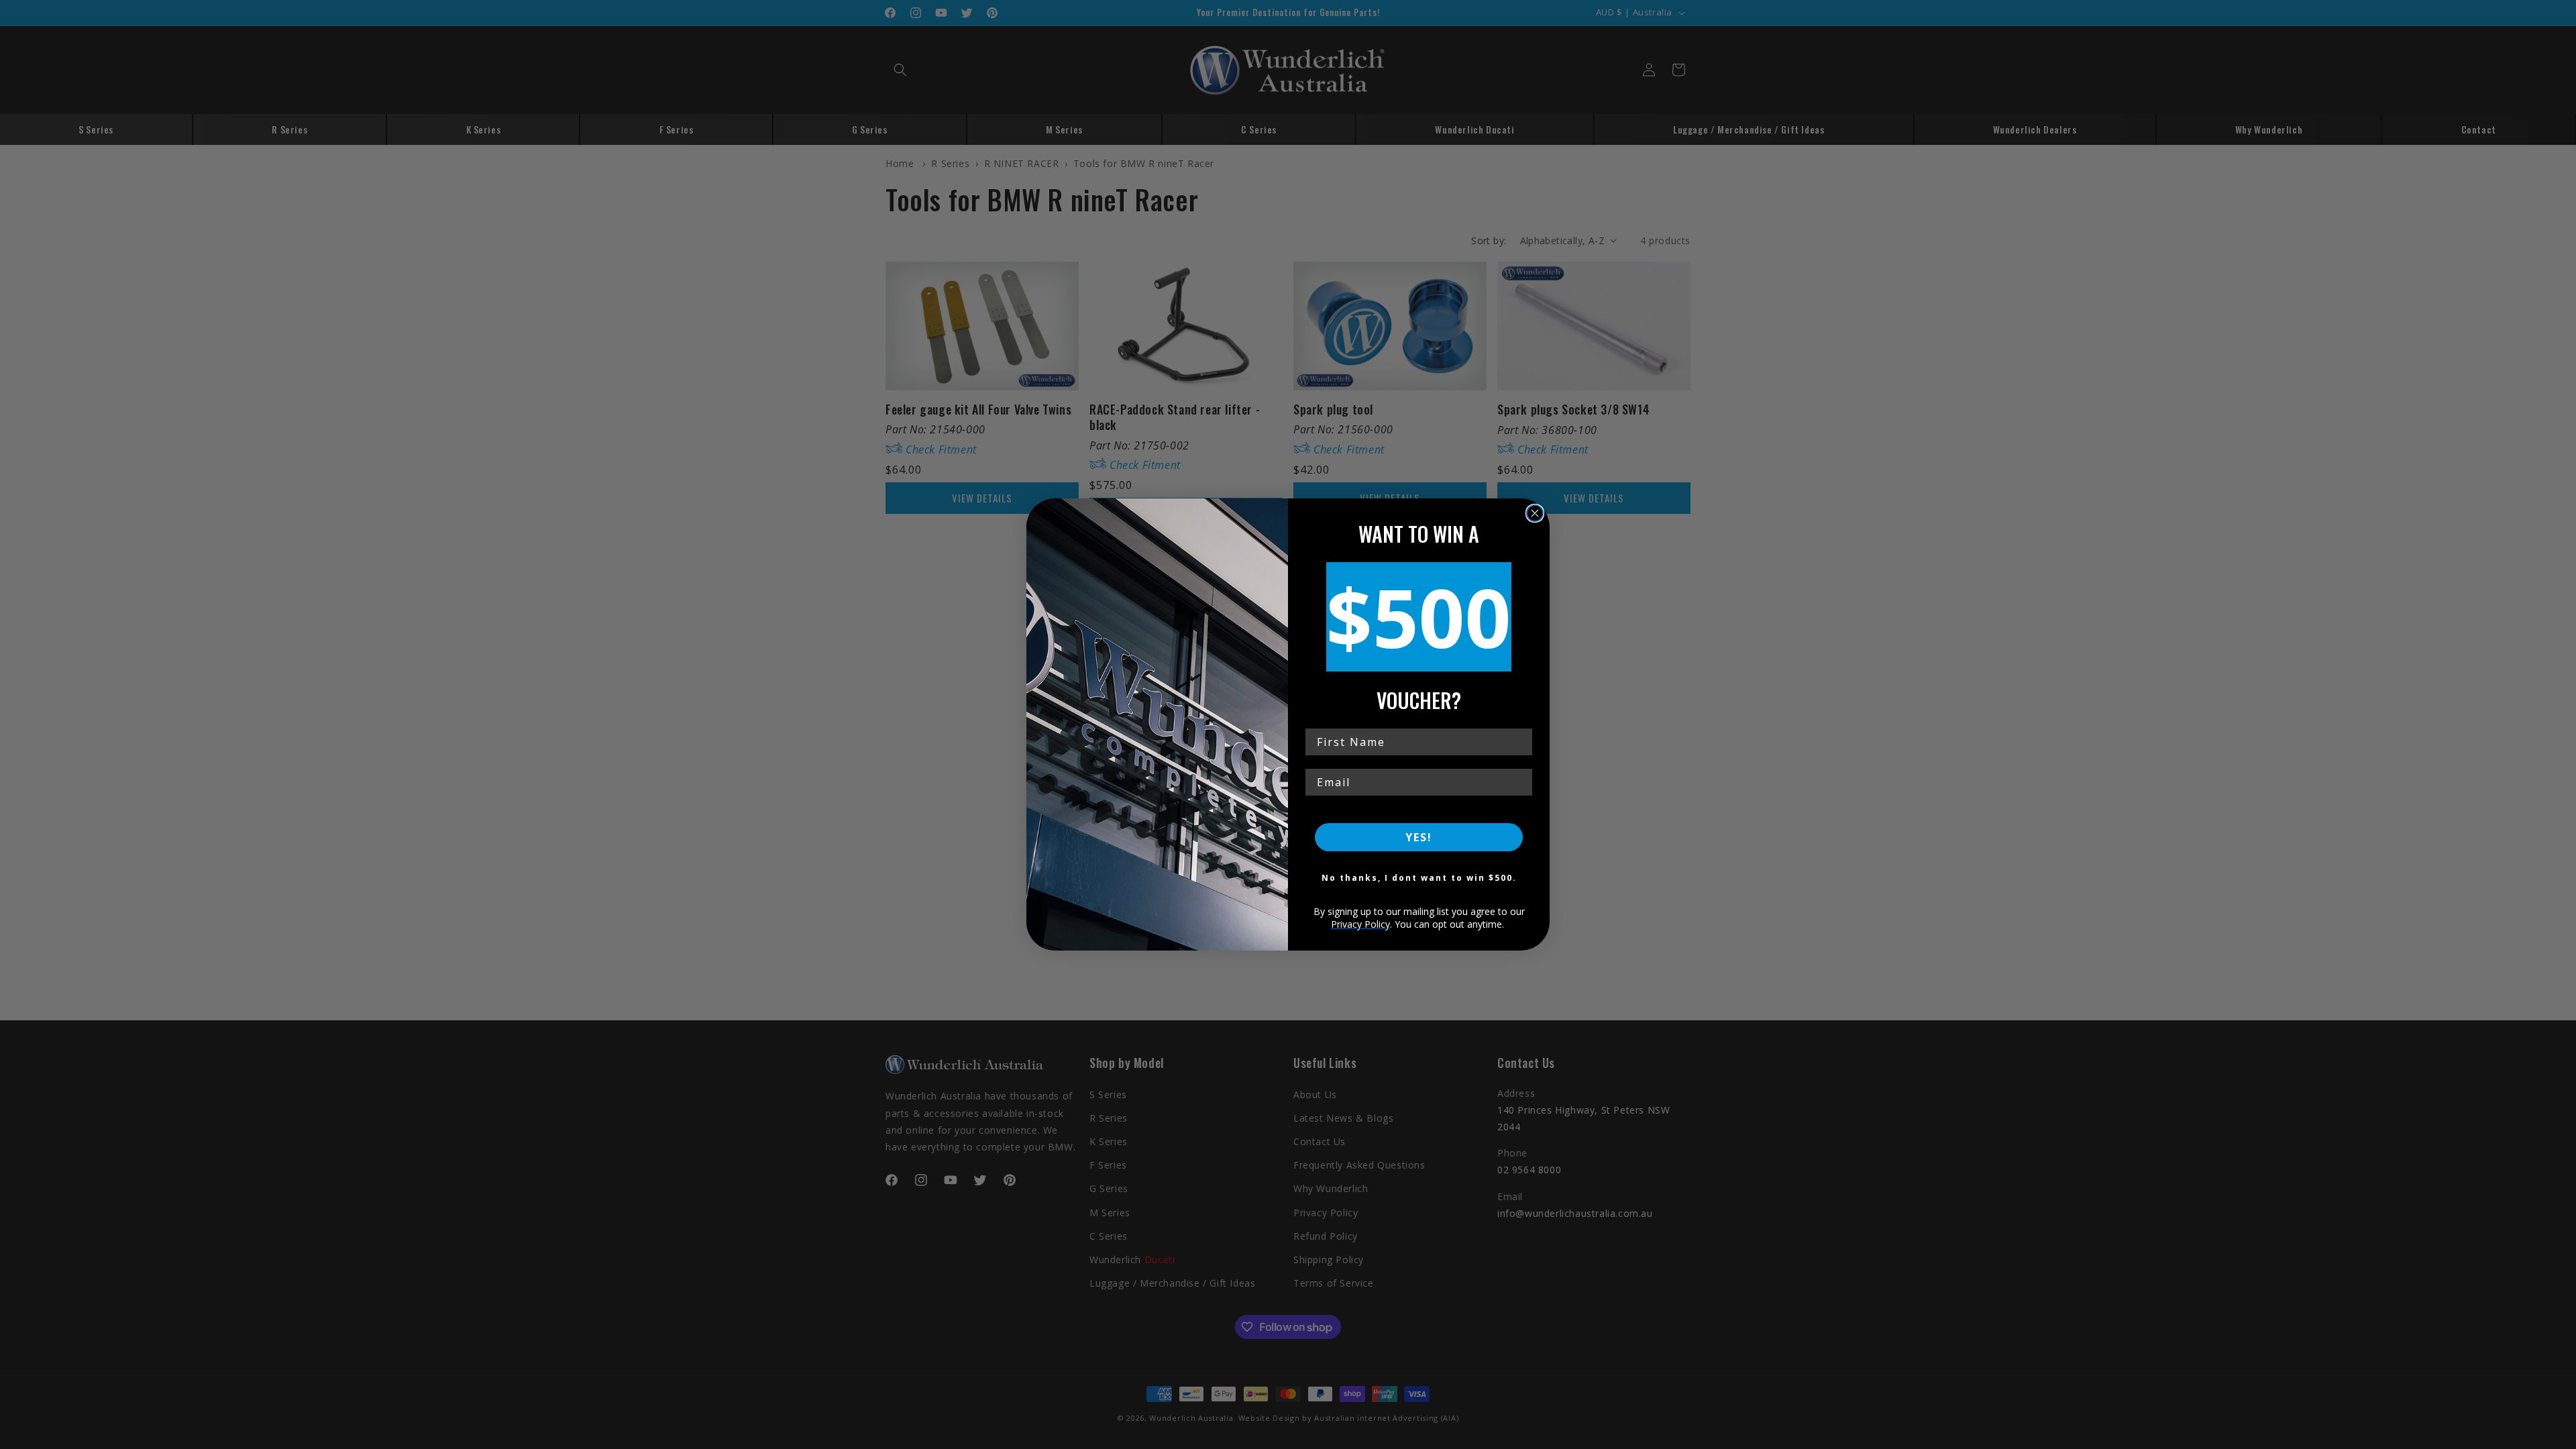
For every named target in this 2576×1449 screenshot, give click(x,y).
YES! (1419, 837)
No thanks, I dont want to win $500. (1419, 878)
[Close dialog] (1535, 513)
